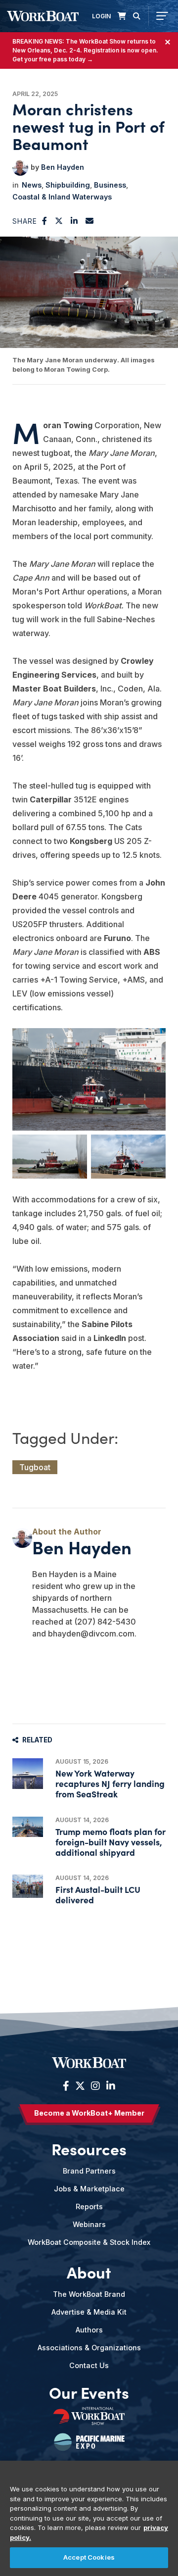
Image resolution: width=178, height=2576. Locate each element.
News (32, 185)
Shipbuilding (68, 185)
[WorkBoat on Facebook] (66, 2086)
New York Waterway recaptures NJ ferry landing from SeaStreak (110, 1783)
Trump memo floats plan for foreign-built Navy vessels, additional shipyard (111, 1842)
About (89, 2272)
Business (110, 185)
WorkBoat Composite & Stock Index (89, 2242)
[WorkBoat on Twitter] (80, 2086)
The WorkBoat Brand (89, 2294)
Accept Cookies (89, 2557)
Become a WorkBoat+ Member (89, 2113)
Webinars (89, 2224)
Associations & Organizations (89, 2348)
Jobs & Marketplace (89, 2189)
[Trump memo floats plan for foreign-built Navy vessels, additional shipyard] (28, 1827)
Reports (89, 2206)
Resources (89, 2149)
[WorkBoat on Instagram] (95, 2086)
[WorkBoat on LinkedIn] (110, 2086)
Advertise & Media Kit (89, 2312)
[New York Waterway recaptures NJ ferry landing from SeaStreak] (28, 1774)
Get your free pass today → (53, 59)
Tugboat (35, 1467)
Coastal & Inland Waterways (62, 197)
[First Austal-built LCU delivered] (28, 1886)
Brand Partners (89, 2171)
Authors (89, 2330)
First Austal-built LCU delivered (98, 1894)
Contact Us (89, 2365)
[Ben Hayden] (20, 168)
